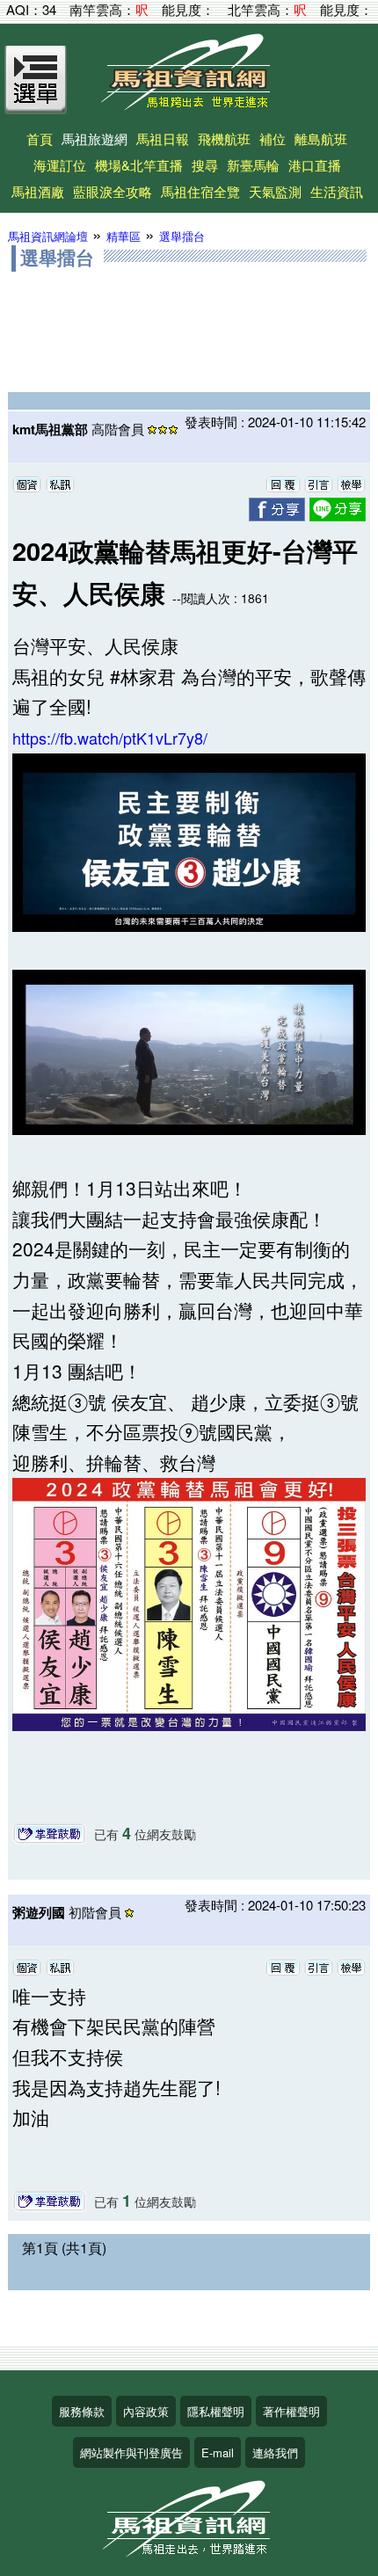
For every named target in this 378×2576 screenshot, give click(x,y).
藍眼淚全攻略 (113, 191)
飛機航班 (224, 138)
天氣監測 (275, 191)
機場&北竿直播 (139, 165)
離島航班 (321, 138)
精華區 (124, 236)
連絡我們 (275, 2452)
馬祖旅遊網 (94, 138)
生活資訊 (337, 191)
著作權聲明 (291, 2411)
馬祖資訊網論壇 (48, 236)
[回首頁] (189, 104)
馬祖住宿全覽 (200, 191)
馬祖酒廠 (38, 191)
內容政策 (146, 2411)
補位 (273, 138)
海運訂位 (60, 165)
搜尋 (205, 165)
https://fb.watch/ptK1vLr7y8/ (110, 738)
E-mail (218, 2452)
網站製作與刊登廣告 (131, 2452)
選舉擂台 (182, 236)
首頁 (40, 138)
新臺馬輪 (253, 165)
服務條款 (82, 2411)
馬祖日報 (163, 138)
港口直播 (315, 165)
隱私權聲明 (216, 2411)
